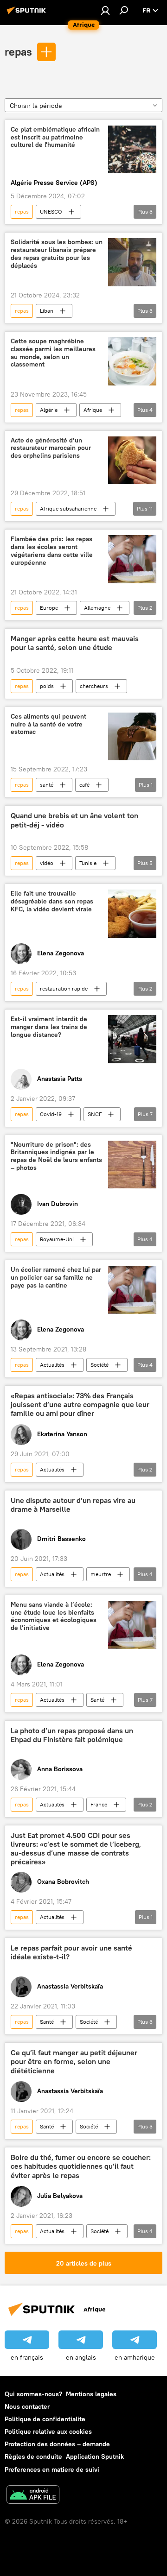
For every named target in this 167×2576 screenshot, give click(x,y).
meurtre (101, 1574)
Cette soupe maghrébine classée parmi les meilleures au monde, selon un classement (53, 353)
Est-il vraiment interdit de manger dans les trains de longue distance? (49, 1027)
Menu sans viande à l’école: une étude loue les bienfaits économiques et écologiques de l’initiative (54, 1616)
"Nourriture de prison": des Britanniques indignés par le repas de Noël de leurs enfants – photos (56, 1156)
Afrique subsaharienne (68, 508)
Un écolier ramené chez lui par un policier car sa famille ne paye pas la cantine (56, 1278)
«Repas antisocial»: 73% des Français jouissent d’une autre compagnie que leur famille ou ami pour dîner (80, 1405)
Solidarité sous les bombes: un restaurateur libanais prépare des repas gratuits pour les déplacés (57, 254)
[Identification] (105, 10)
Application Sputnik (95, 2456)
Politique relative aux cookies (48, 2431)
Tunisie (88, 863)
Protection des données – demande (57, 2444)
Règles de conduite (33, 2456)
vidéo (47, 863)
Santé (97, 1700)
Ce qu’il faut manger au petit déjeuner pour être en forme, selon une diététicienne (74, 2061)
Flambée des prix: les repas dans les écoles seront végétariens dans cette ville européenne (52, 551)
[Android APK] (33, 2496)
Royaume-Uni (57, 1239)
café (84, 785)
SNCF (95, 1114)
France (99, 1804)
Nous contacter (27, 2406)
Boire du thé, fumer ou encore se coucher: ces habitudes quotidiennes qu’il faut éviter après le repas (81, 2166)
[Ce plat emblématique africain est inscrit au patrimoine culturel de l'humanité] (132, 149)
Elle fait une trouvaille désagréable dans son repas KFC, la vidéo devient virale (52, 901)
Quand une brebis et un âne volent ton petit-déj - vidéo (74, 820)
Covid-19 (51, 1114)
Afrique (93, 410)
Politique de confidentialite (45, 2419)
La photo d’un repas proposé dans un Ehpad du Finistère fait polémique (72, 1735)
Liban (47, 311)
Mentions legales (91, 2394)
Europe (49, 608)
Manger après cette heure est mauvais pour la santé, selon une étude (75, 643)
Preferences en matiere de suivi (52, 2469)
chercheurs (94, 686)
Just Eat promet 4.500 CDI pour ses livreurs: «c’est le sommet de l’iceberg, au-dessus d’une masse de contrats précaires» (76, 1849)
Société (100, 1365)
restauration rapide (64, 988)
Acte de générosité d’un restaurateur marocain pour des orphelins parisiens (51, 448)
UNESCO (51, 212)
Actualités (52, 1365)
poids (47, 686)
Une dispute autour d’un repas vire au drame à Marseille (73, 1505)
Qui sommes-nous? (33, 2394)
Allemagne (97, 608)
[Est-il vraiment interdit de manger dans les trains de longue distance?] (132, 1039)
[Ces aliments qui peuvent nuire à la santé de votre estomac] (132, 737)
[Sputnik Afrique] (28, 14)
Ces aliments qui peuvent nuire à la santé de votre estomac (48, 724)
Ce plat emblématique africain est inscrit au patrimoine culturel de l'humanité (55, 137)
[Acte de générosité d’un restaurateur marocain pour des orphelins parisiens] (132, 461)
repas (18, 51)
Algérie (49, 410)
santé (47, 785)
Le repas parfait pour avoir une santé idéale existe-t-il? (71, 1952)
